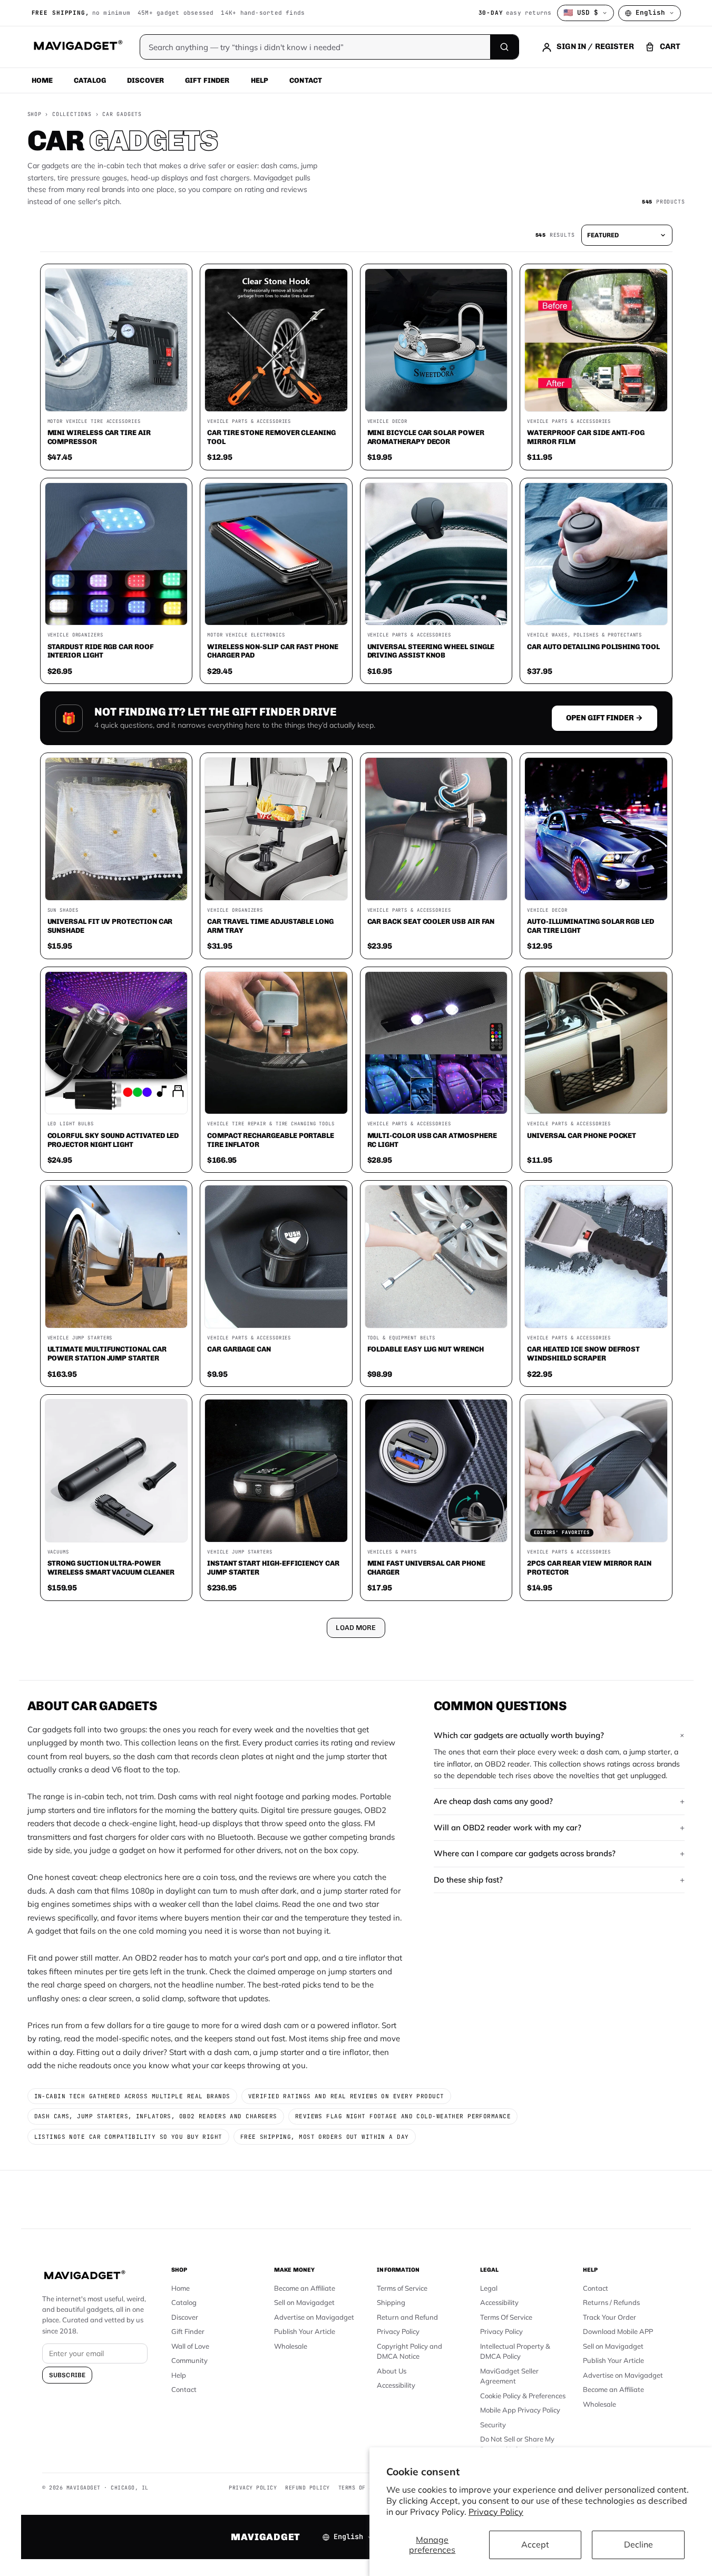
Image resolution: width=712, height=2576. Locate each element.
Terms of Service (402, 2288)
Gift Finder (207, 80)
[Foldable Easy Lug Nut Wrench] (436, 1257)
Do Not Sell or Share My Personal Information (517, 2444)
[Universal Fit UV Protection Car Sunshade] (116, 829)
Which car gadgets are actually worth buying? (519, 1735)
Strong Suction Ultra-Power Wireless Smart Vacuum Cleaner (111, 1567)
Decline (638, 2544)
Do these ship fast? (468, 1880)
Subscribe (67, 2375)
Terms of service (366, 2488)
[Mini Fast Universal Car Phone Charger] (436, 1471)
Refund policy (308, 2488)
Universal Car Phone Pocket (582, 1135)
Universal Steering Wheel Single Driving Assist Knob (431, 651)
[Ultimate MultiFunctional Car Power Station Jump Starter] (116, 1257)
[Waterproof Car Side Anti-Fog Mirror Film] (596, 340)
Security (493, 2425)
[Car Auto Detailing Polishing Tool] (596, 554)
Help (260, 80)
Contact (306, 80)
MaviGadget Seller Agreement (509, 2376)
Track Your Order (609, 2317)
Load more (356, 1628)
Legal (489, 2288)
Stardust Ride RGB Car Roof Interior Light (101, 651)
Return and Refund (407, 2317)
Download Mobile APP (618, 2331)
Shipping (391, 2302)
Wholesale (291, 2346)
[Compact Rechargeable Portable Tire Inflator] (276, 1043)
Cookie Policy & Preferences (523, 2396)
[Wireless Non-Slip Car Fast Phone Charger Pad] (276, 554)
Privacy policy (253, 2488)
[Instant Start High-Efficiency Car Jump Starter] (276, 1471)
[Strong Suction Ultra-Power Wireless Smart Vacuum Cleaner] (116, 1471)
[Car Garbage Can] (276, 1257)
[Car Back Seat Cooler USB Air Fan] (436, 829)
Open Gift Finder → (604, 718)
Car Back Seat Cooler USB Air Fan (431, 921)
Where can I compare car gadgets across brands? (525, 1853)
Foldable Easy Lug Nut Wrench (426, 1349)
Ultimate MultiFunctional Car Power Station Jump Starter (107, 1353)
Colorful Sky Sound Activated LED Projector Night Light (113, 1140)
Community (189, 2360)
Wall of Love (190, 2346)
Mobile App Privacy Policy (520, 2410)
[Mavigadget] (78, 47)
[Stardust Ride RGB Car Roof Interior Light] (116, 554)
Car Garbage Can (239, 1349)
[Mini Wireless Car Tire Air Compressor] (116, 340)
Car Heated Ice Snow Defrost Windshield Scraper (583, 1353)
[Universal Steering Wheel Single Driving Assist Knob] (436, 554)
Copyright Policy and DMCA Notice (409, 2351)
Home (42, 80)
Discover (145, 80)
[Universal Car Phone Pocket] (596, 1043)
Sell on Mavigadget (304, 2302)
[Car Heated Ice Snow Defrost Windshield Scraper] (596, 1257)
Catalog (90, 80)
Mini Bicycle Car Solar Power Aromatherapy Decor (426, 437)
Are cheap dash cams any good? (493, 1801)
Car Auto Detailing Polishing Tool (593, 647)
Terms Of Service (506, 2317)
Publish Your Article (305, 2331)
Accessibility (396, 2385)
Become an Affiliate (305, 2288)
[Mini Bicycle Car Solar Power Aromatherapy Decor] (436, 340)
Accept (535, 2544)
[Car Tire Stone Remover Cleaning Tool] (276, 340)
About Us (392, 2371)
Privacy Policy (496, 2512)
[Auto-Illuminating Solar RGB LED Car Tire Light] (596, 829)
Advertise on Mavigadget (314, 2317)
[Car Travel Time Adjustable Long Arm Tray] (276, 829)
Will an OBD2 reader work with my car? (508, 1827)
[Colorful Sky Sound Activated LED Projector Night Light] (116, 1043)
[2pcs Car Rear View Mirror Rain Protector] (596, 1471)
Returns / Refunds (611, 2302)
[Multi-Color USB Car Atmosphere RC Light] (436, 1043)
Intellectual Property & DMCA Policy (515, 2351)
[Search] (504, 47)
